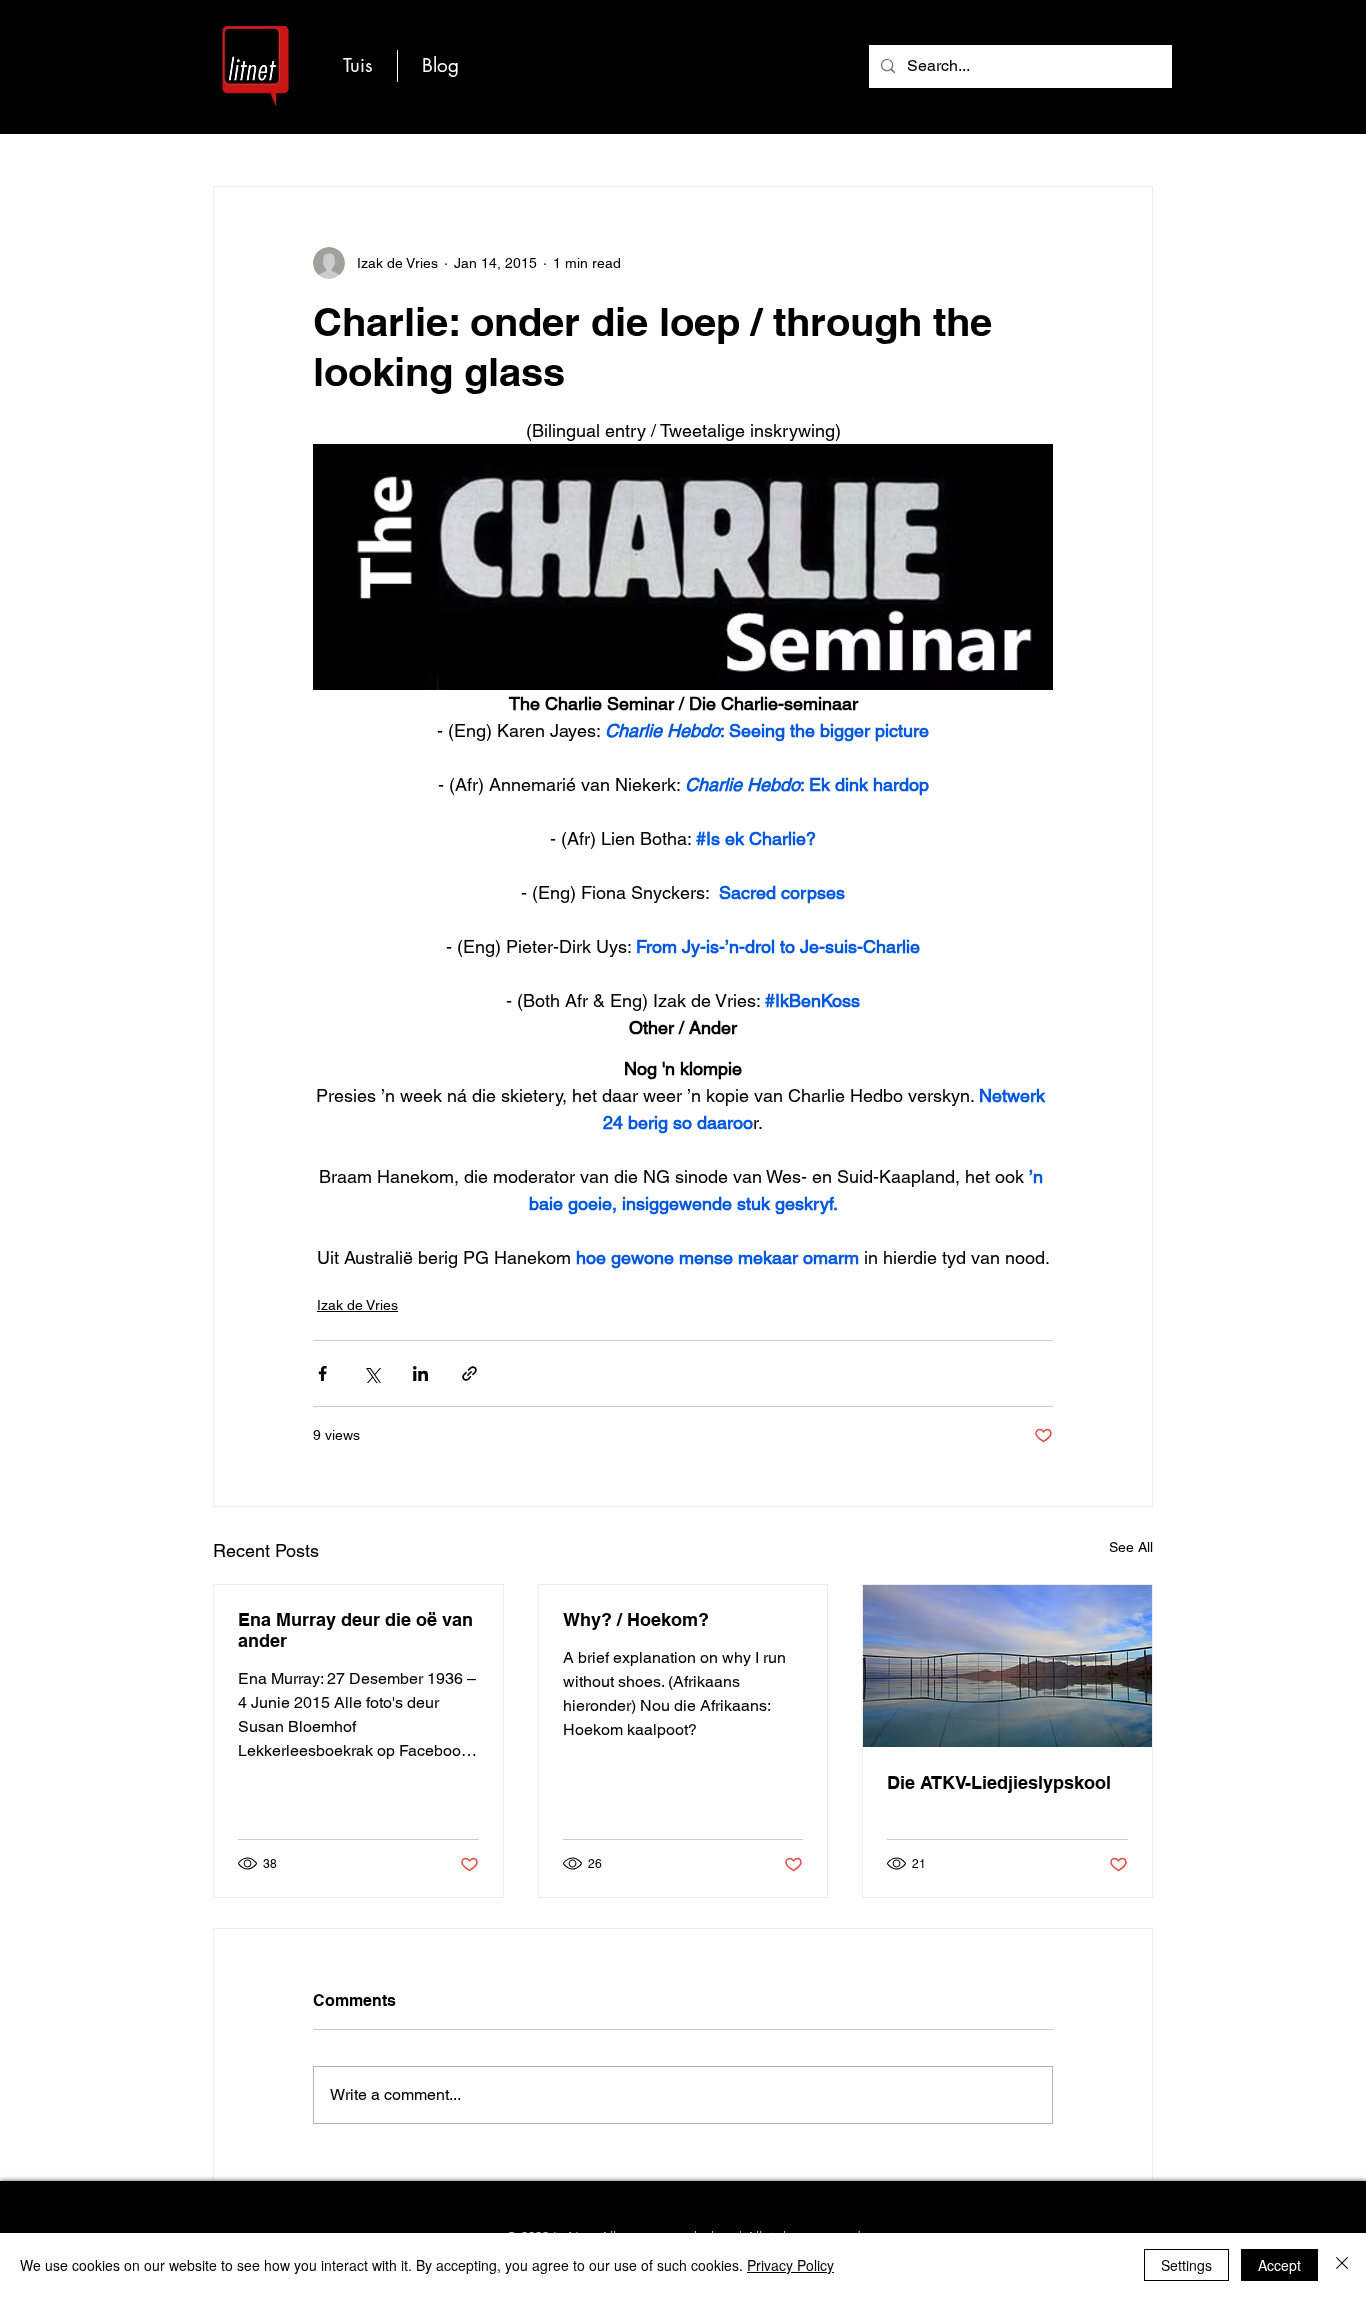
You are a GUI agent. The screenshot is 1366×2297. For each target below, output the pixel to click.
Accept (1279, 2265)
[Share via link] (469, 1373)
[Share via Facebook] (322, 1373)
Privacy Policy (790, 2265)
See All (1131, 1547)
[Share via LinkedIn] (420, 1373)
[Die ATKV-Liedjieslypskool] (1007, 1666)
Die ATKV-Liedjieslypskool (999, 1782)
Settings (1186, 2265)
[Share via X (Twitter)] (371, 1373)
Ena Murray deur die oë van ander (355, 1630)
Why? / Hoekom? (636, 1619)
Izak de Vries (357, 1305)
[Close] (1342, 2265)
